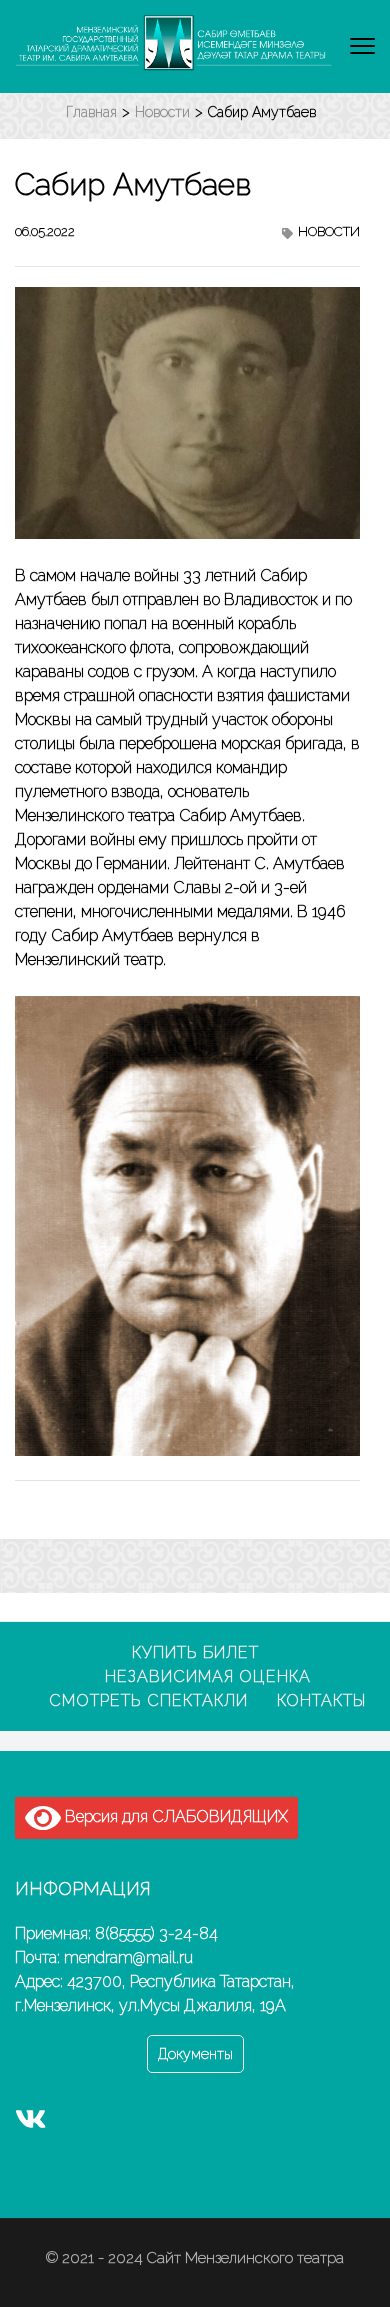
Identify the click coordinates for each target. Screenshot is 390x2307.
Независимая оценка (208, 1676)
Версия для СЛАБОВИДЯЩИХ (174, 1816)
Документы (195, 2054)
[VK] (31, 2124)
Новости (329, 231)
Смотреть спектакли (148, 1700)
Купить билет (195, 1652)
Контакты (321, 1700)
